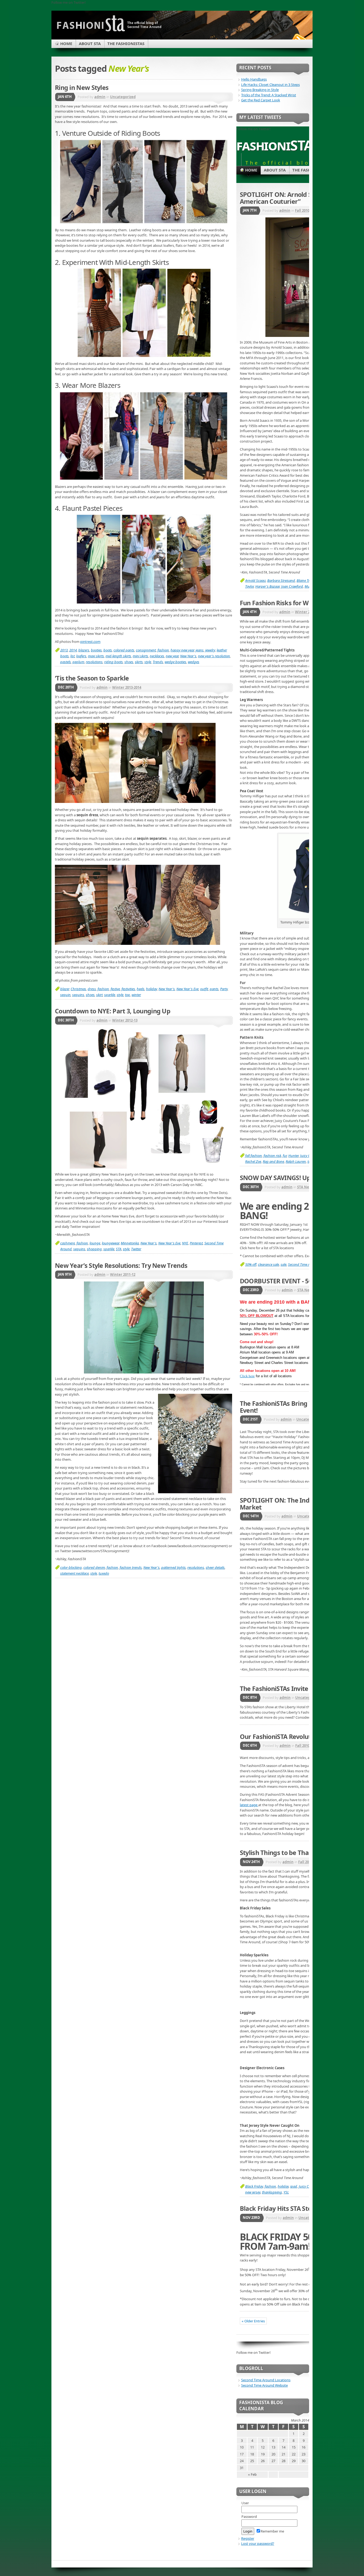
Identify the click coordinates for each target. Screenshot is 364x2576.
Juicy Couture (309, 2186)
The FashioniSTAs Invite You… (283, 1689)
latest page (249, 1805)
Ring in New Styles (82, 87)
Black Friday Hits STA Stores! (281, 2208)
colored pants (124, 650)
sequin (65, 995)
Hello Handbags (254, 79)
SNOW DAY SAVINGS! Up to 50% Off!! (293, 1178)
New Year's (188, 656)
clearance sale (268, 1264)
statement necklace (74, 1573)
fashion (163, 650)
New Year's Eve (187, 989)
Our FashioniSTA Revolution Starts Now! (298, 1737)
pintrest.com (90, 642)
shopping (94, 1249)
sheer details (215, 1567)
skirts (139, 662)
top (128, 995)
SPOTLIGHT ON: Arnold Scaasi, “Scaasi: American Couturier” (296, 198)
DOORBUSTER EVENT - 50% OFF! (286, 1281)
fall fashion (254, 1156)
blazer (65, 989)
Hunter (293, 1156)
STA (119, 1249)
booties (96, 650)
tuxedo (104, 1573)
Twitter (136, 1249)
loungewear (110, 1243)
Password (249, 2517)
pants (214, 989)
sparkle (110, 995)
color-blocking (71, 1567)
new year (172, 656)
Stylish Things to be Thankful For (287, 1853)
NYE (185, 1243)
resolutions (94, 662)
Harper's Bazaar (267, 586)
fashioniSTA (275, 145)
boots (108, 650)
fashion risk (272, 1156)
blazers (84, 650)
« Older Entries (253, 2321)
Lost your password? (258, 2543)
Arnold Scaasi (255, 580)
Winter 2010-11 (308, 612)
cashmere (68, 1243)
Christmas (78, 989)
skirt (99, 995)
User (245, 2503)
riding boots (114, 662)
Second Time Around (304, 1264)
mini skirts (140, 656)
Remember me (272, 2531)
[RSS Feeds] (299, 38)
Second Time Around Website (264, 2385)
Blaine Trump (307, 580)
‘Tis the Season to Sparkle (92, 678)
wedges (194, 662)
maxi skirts (96, 656)
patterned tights (173, 1567)
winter (136, 995)
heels (141, 989)
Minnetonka (130, 1243)
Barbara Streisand (281, 580)
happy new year (182, 650)
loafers (81, 656)
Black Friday (254, 2186)
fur (285, 1156)
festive (115, 989)
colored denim (94, 1567)
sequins (78, 995)
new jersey (253, 2192)
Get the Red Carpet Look (261, 100)
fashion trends (131, 1567)
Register (248, 2538)
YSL (286, 2192)
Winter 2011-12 (123, 1275)
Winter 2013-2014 (127, 687)
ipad (294, 2186)
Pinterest (196, 1243)
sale (284, 1264)
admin (100, 97)
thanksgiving (272, 2192)
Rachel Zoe (253, 1161)
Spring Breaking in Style (260, 90)
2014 (73, 650)
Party (224, 989)
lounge (95, 1243)
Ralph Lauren (296, 1161)
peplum (78, 662)
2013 (64, 650)
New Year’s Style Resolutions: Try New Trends (121, 1265)
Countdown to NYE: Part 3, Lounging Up (113, 1011)
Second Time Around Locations (266, 2380)
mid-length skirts (118, 656)
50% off (251, 1264)
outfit (204, 989)
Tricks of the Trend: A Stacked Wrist (269, 95)
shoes (129, 662)
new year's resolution (214, 656)
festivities (128, 989)
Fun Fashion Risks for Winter (281, 603)
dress (92, 989)
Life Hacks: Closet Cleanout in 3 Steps (270, 85)
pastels (66, 662)
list (72, 656)
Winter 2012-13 (125, 1020)
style (148, 662)
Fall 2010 (302, 210)
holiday (151, 989)
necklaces (157, 656)
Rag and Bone (273, 1161)
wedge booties (175, 662)
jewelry (210, 650)
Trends (158, 662)
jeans (200, 650)
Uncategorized (123, 97)
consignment (146, 650)
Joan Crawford (292, 586)
